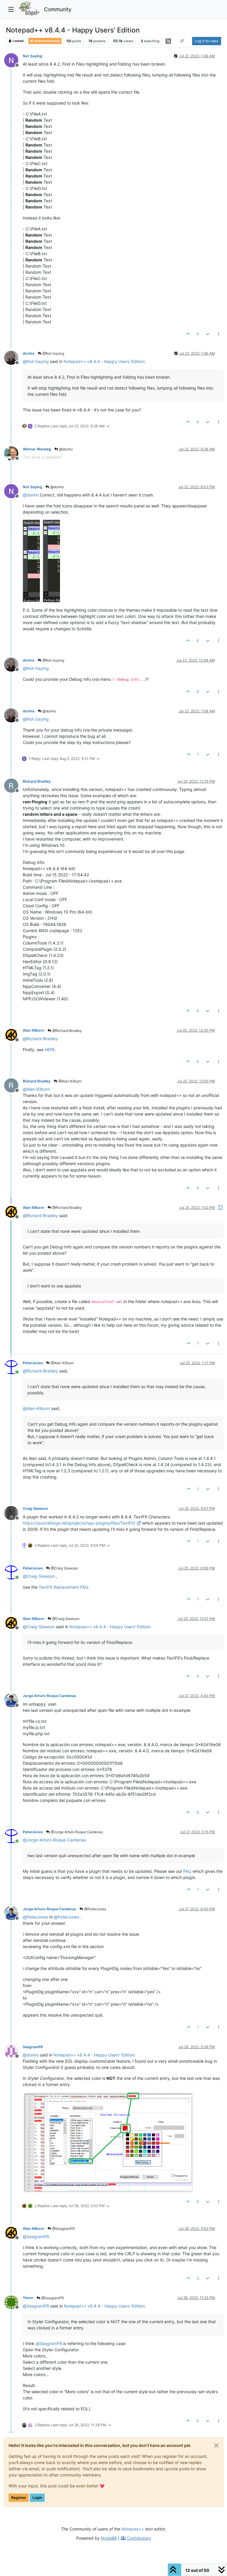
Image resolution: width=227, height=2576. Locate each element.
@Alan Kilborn (70, 1081)
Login (37, 2498)
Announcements (47, 41)
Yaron (28, 2298)
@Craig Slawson (64, 1568)
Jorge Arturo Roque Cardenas (50, 1696)
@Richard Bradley (67, 1031)
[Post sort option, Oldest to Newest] (183, 41)
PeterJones (33, 1363)
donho (29, 353)
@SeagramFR (63, 2229)
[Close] (216, 2445)
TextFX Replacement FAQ (63, 1587)
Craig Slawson (35, 1508)
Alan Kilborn (34, 1030)
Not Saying (33, 56)
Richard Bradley (37, 781)
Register (19, 2498)
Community (58, 9)
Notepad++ (133, 2529)
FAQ (187, 1871)
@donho (65, 449)
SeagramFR (33, 2047)
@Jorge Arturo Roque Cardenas (76, 1832)
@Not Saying (53, 353)
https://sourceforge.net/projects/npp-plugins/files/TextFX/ (79, 1523)
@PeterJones (95, 1909)
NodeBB (109, 2538)
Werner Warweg (37, 449)
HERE (50, 1050)
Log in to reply (207, 41)
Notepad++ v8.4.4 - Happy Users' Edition (104, 361)
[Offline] (13, 60)
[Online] (13, 1367)
